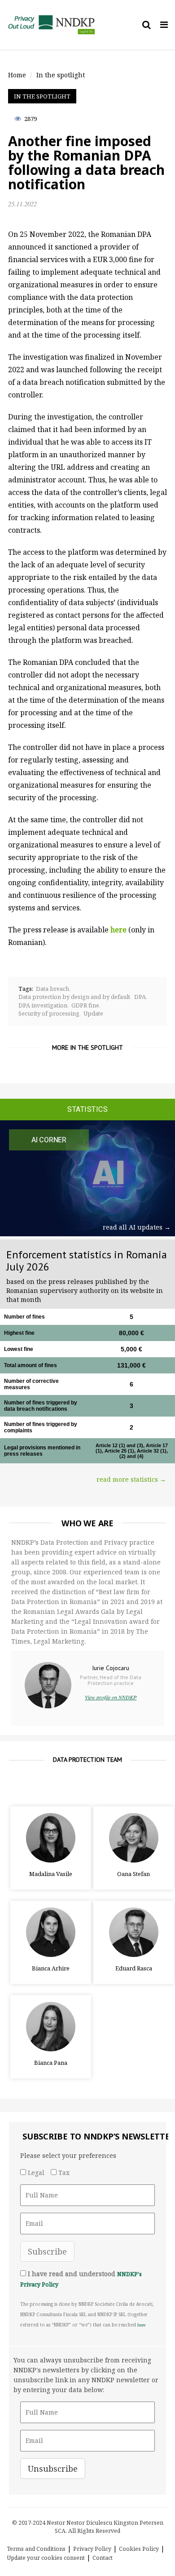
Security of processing (49, 1013)
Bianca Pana (51, 2063)
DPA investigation (43, 1005)
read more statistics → (131, 1479)
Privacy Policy (92, 2549)
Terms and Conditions (36, 2549)
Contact (103, 2558)
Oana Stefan (133, 1874)
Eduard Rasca (134, 1968)
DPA (140, 997)
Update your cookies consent (46, 2558)
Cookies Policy (139, 2549)
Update (93, 1013)
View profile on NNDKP (111, 1697)
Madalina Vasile (51, 1874)
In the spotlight (42, 96)
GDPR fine (85, 1005)
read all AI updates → (137, 1227)
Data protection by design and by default (74, 997)
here (141, 2325)
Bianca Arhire (51, 1968)
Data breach (52, 989)
